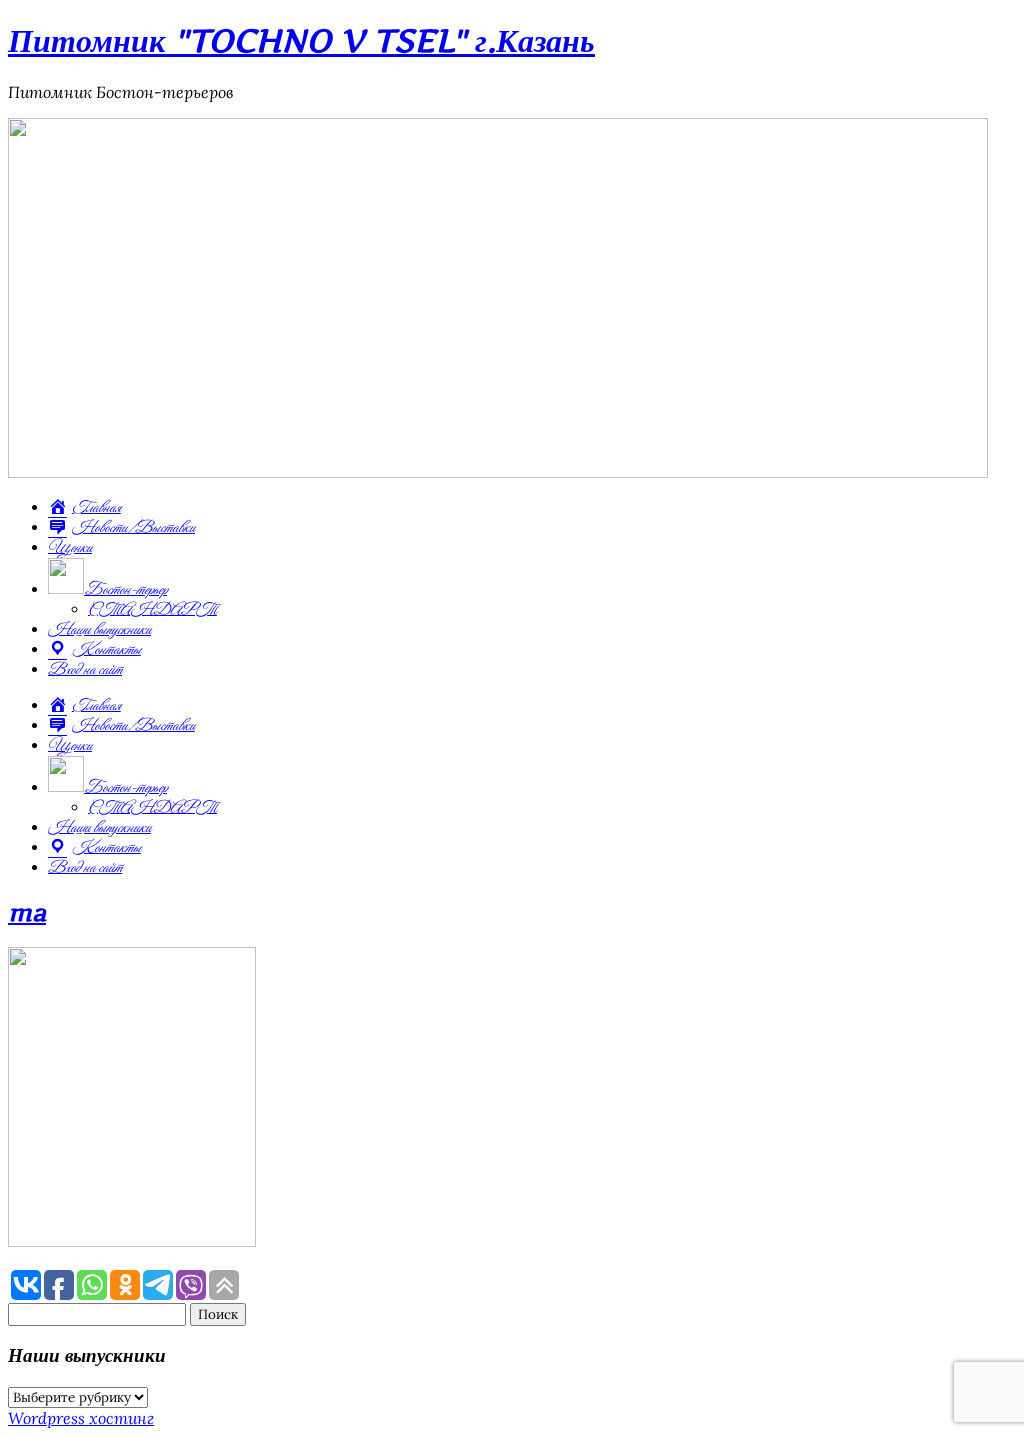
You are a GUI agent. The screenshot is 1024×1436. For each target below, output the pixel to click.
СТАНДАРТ (152, 610)
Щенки (70, 548)
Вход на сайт (85, 670)
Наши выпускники (99, 630)
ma (27, 912)
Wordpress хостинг (81, 1418)
